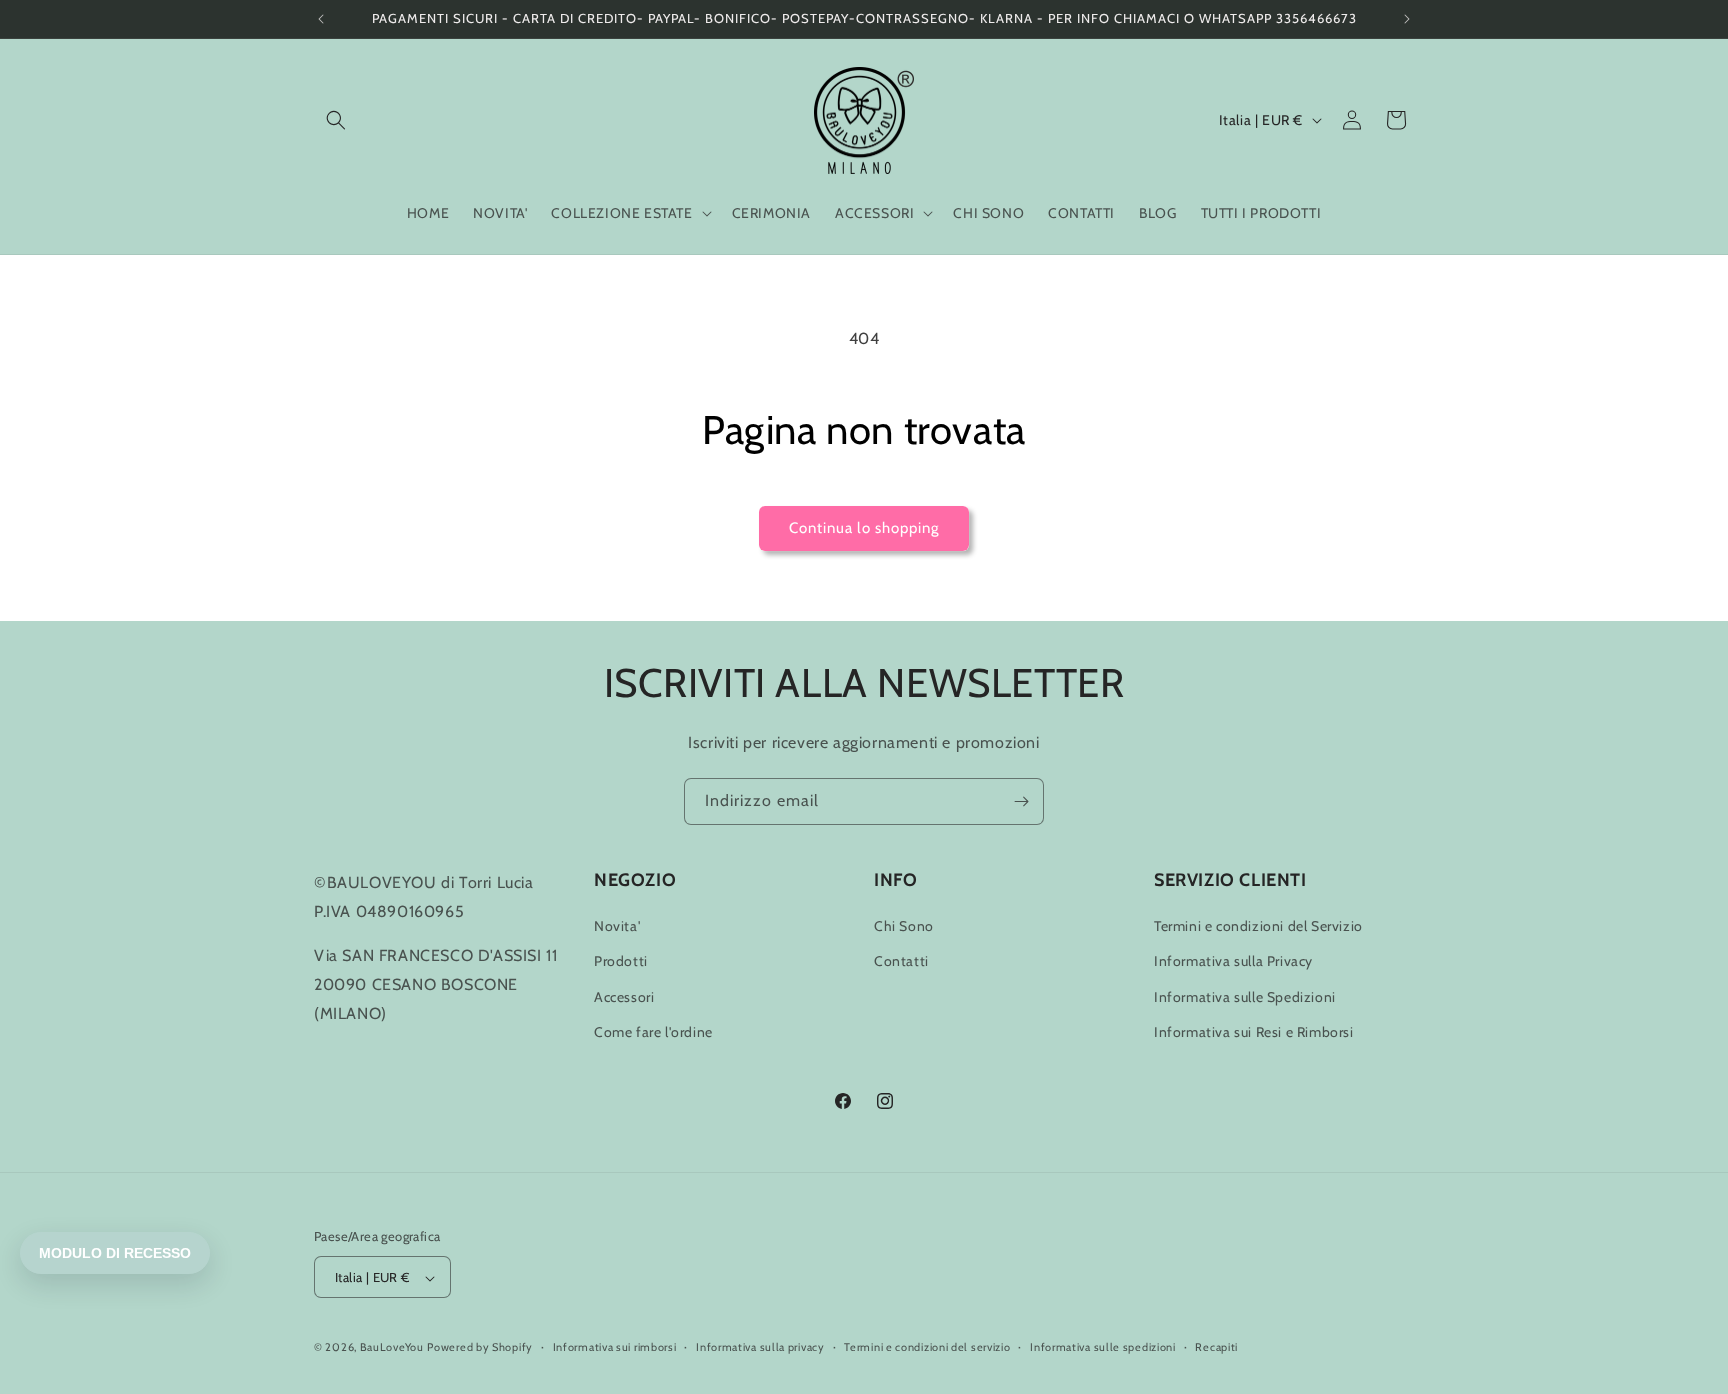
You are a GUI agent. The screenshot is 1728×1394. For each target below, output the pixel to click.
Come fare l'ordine (653, 1032)
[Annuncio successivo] (1407, 19)
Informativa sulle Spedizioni (1245, 997)
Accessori (624, 997)
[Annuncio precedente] (321, 19)
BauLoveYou (392, 1348)
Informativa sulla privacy (760, 1347)
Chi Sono (904, 926)
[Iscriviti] (1021, 801)
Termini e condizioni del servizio (927, 1347)
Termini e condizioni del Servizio (1258, 926)
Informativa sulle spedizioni (1103, 1347)
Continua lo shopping (864, 528)
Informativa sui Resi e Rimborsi (1254, 1032)
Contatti (901, 962)
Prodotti (621, 962)
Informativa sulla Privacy (1233, 962)
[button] (336, 120)
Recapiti (1216, 1347)
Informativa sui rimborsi (615, 1347)
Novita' (617, 926)
